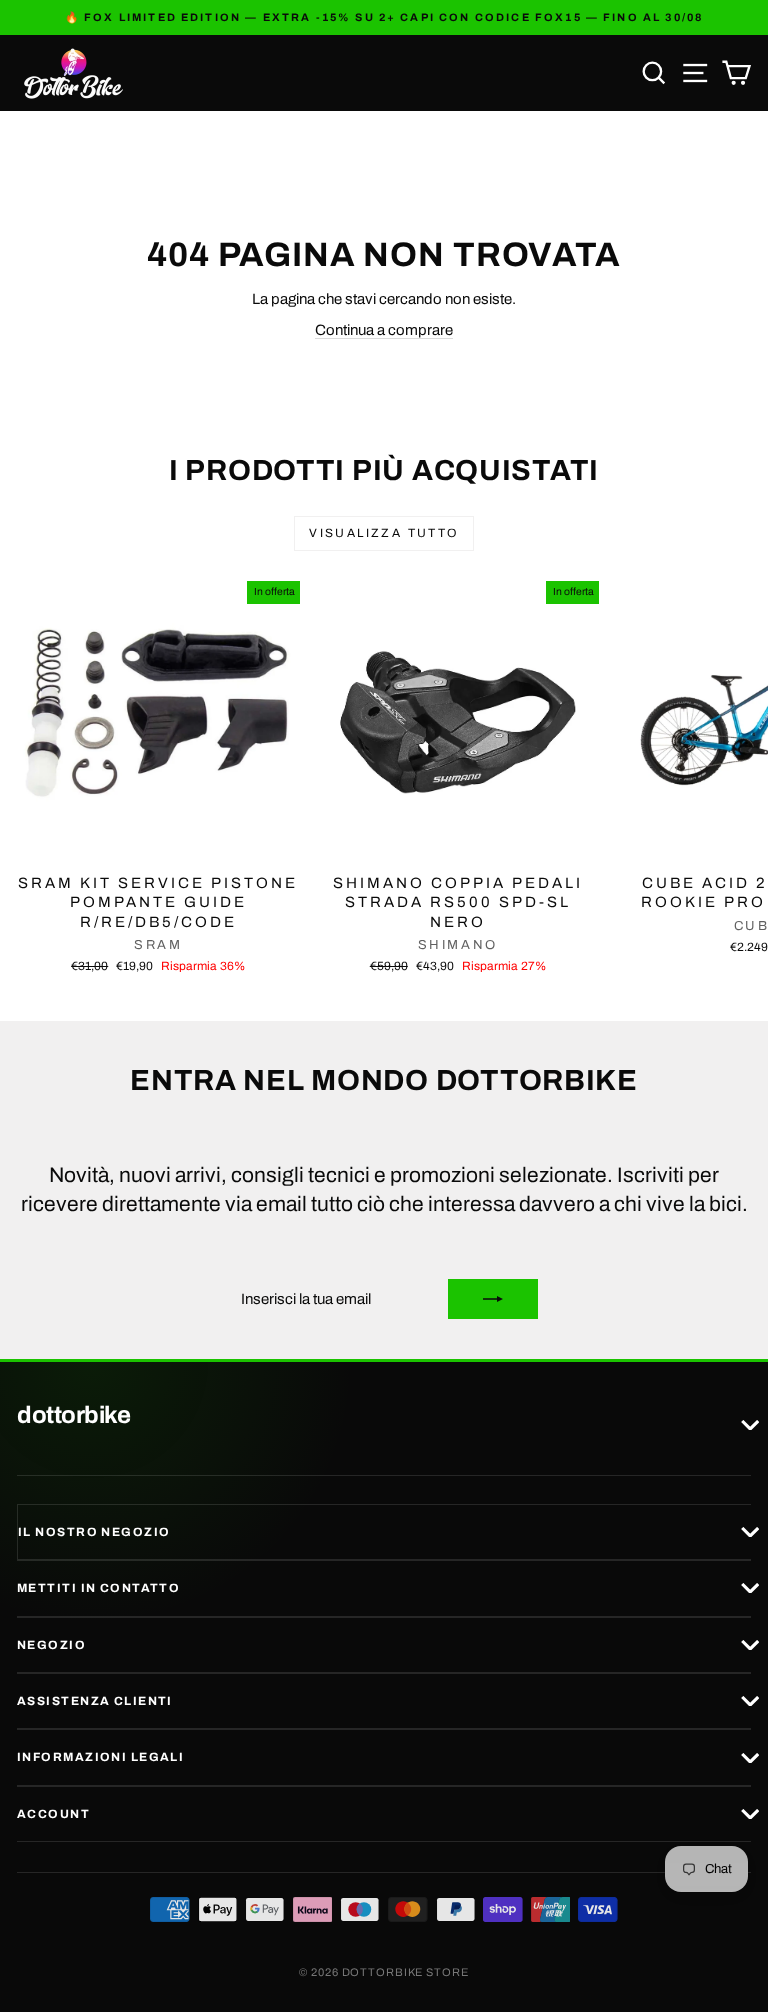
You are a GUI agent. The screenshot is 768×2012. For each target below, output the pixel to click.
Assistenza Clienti (95, 1701)
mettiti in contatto (98, 1588)
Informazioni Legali (100, 1757)
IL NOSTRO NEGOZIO (94, 1532)
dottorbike (73, 1416)
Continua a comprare (384, 330)
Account (53, 1814)
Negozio (51, 1645)
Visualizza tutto (383, 533)
